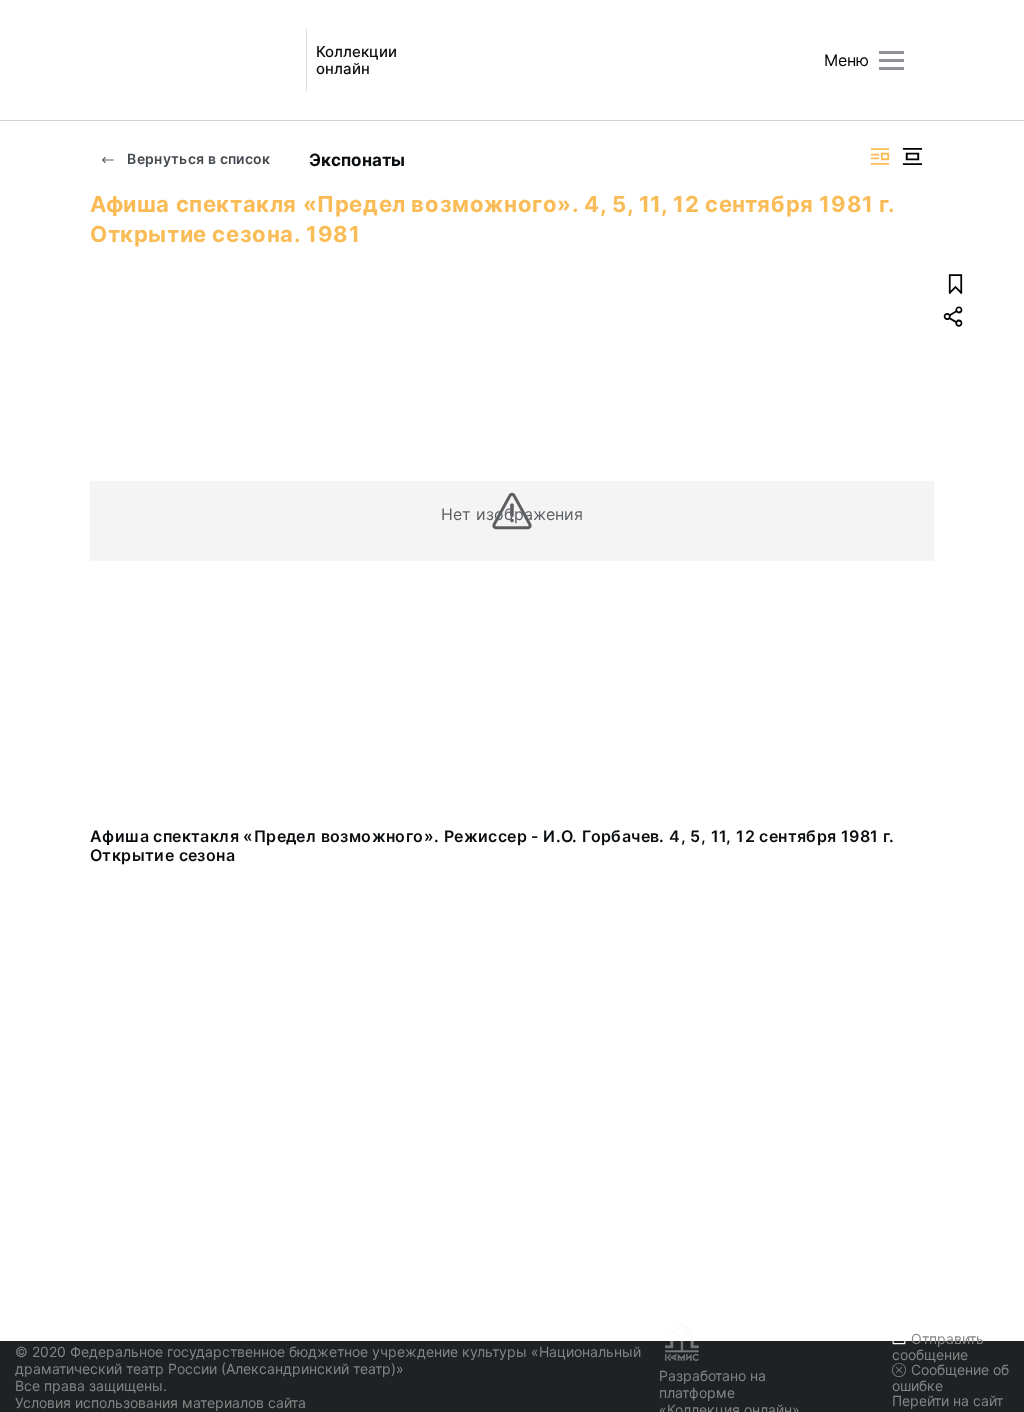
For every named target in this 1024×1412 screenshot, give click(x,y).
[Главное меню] (891, 60)
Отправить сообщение (938, 1346)
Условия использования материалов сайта (160, 1402)
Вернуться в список (197, 158)
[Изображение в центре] (912, 156)
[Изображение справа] (880, 156)
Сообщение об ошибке (950, 1377)
